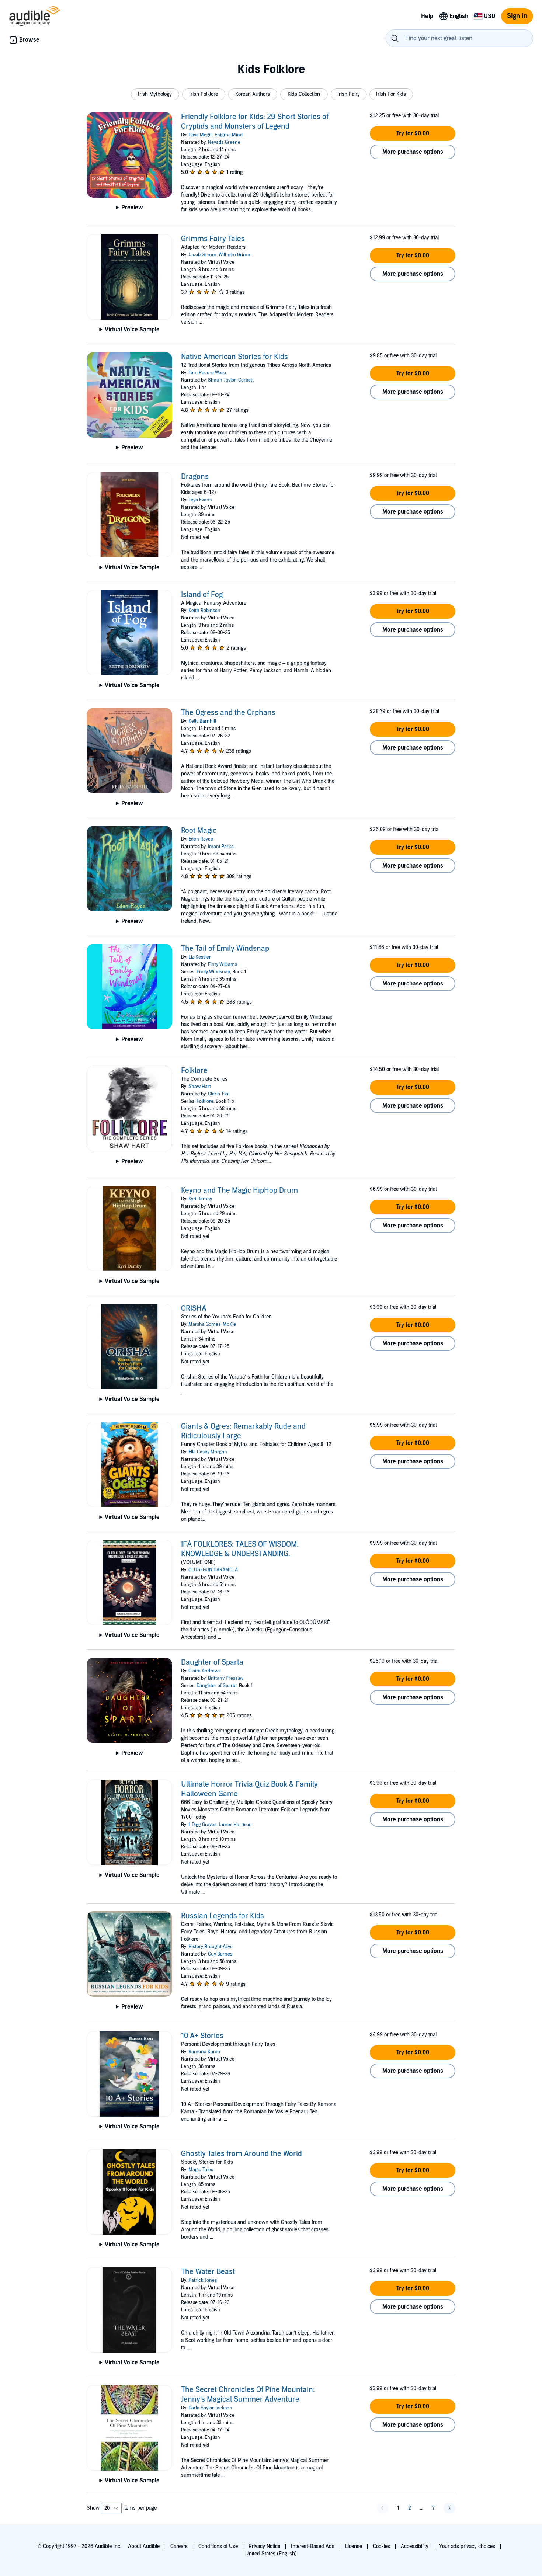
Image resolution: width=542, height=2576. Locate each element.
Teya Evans (200, 500)
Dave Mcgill (200, 135)
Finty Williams (223, 964)
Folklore (194, 1071)
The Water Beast (208, 2272)
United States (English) (271, 2554)
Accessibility (415, 2546)
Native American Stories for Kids (234, 357)
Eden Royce (201, 839)
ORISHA (194, 1308)
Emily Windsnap (213, 972)
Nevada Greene (224, 142)
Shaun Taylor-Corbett (231, 380)
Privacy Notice (264, 2546)
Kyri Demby (200, 1199)
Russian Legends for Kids (223, 1916)
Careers (179, 2546)
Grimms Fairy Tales (213, 239)
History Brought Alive (211, 1947)
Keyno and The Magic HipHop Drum (239, 1190)
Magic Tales (201, 2170)
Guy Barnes (220, 1954)
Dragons (195, 477)
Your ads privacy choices (467, 2546)
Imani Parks (221, 847)
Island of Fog (202, 595)
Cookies (381, 2546)
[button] (155, 94)
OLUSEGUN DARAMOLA (213, 1570)
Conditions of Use (218, 2546)
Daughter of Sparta (212, 1662)
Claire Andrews (204, 1671)
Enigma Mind (229, 135)
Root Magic (199, 831)
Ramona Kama (204, 2052)
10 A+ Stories (202, 2036)
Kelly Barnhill (202, 721)
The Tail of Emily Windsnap (225, 949)
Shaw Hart (200, 1087)
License (354, 2546)
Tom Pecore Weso (207, 373)
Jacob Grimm (202, 255)
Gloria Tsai (219, 1094)
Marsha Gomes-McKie (212, 1324)
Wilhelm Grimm (235, 255)
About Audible (144, 2546)
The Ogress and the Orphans (228, 713)
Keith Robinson (204, 611)
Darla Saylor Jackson (210, 2408)
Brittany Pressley (226, 1678)
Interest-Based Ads (313, 2546)
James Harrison (235, 1825)
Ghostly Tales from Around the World (242, 2154)
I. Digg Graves (202, 1825)
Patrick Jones (203, 2280)
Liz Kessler (200, 957)
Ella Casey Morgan (208, 1452)
